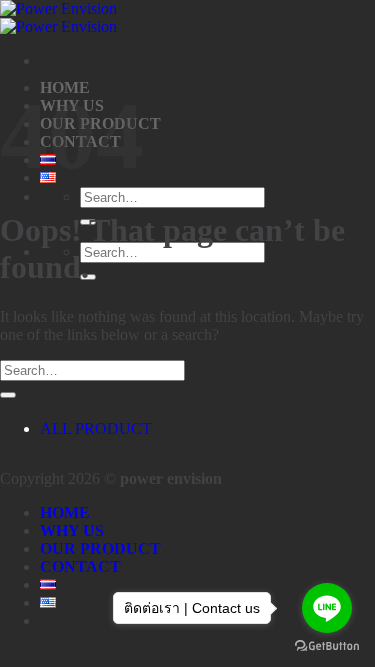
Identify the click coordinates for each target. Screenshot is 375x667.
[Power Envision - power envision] (58, 17)
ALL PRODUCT (96, 428)
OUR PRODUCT (100, 548)
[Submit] (8, 395)
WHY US (72, 530)
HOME (65, 512)
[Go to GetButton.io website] (327, 646)
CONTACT (80, 566)
